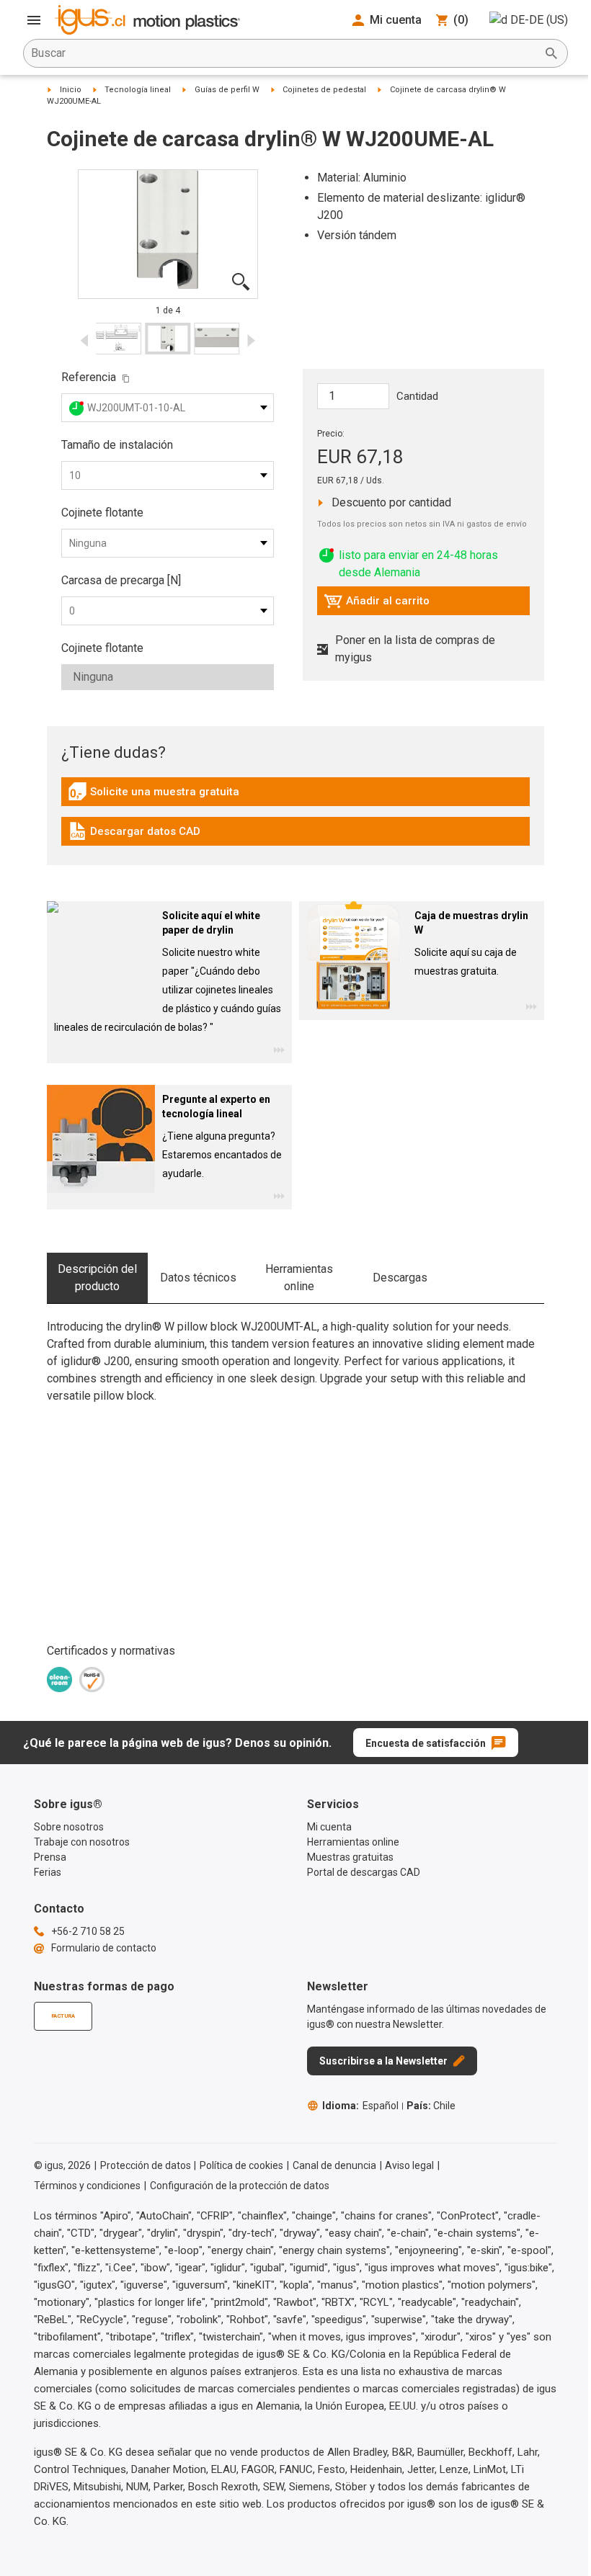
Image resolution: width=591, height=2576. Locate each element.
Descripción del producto (97, 1278)
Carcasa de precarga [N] (121, 580)
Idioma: (360, 2106)
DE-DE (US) (539, 20)
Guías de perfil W (227, 90)
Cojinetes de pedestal (324, 90)
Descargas (400, 1278)
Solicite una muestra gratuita (154, 795)
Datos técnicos (198, 1278)
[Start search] (551, 53)
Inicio (71, 90)
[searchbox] (284, 53)
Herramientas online (299, 1278)
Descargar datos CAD (134, 835)
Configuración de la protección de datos (240, 2186)
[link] (295, 796)
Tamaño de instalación (117, 445)
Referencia (89, 377)
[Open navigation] (34, 20)
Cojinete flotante (102, 513)
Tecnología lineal (138, 90)
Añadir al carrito (377, 604)
